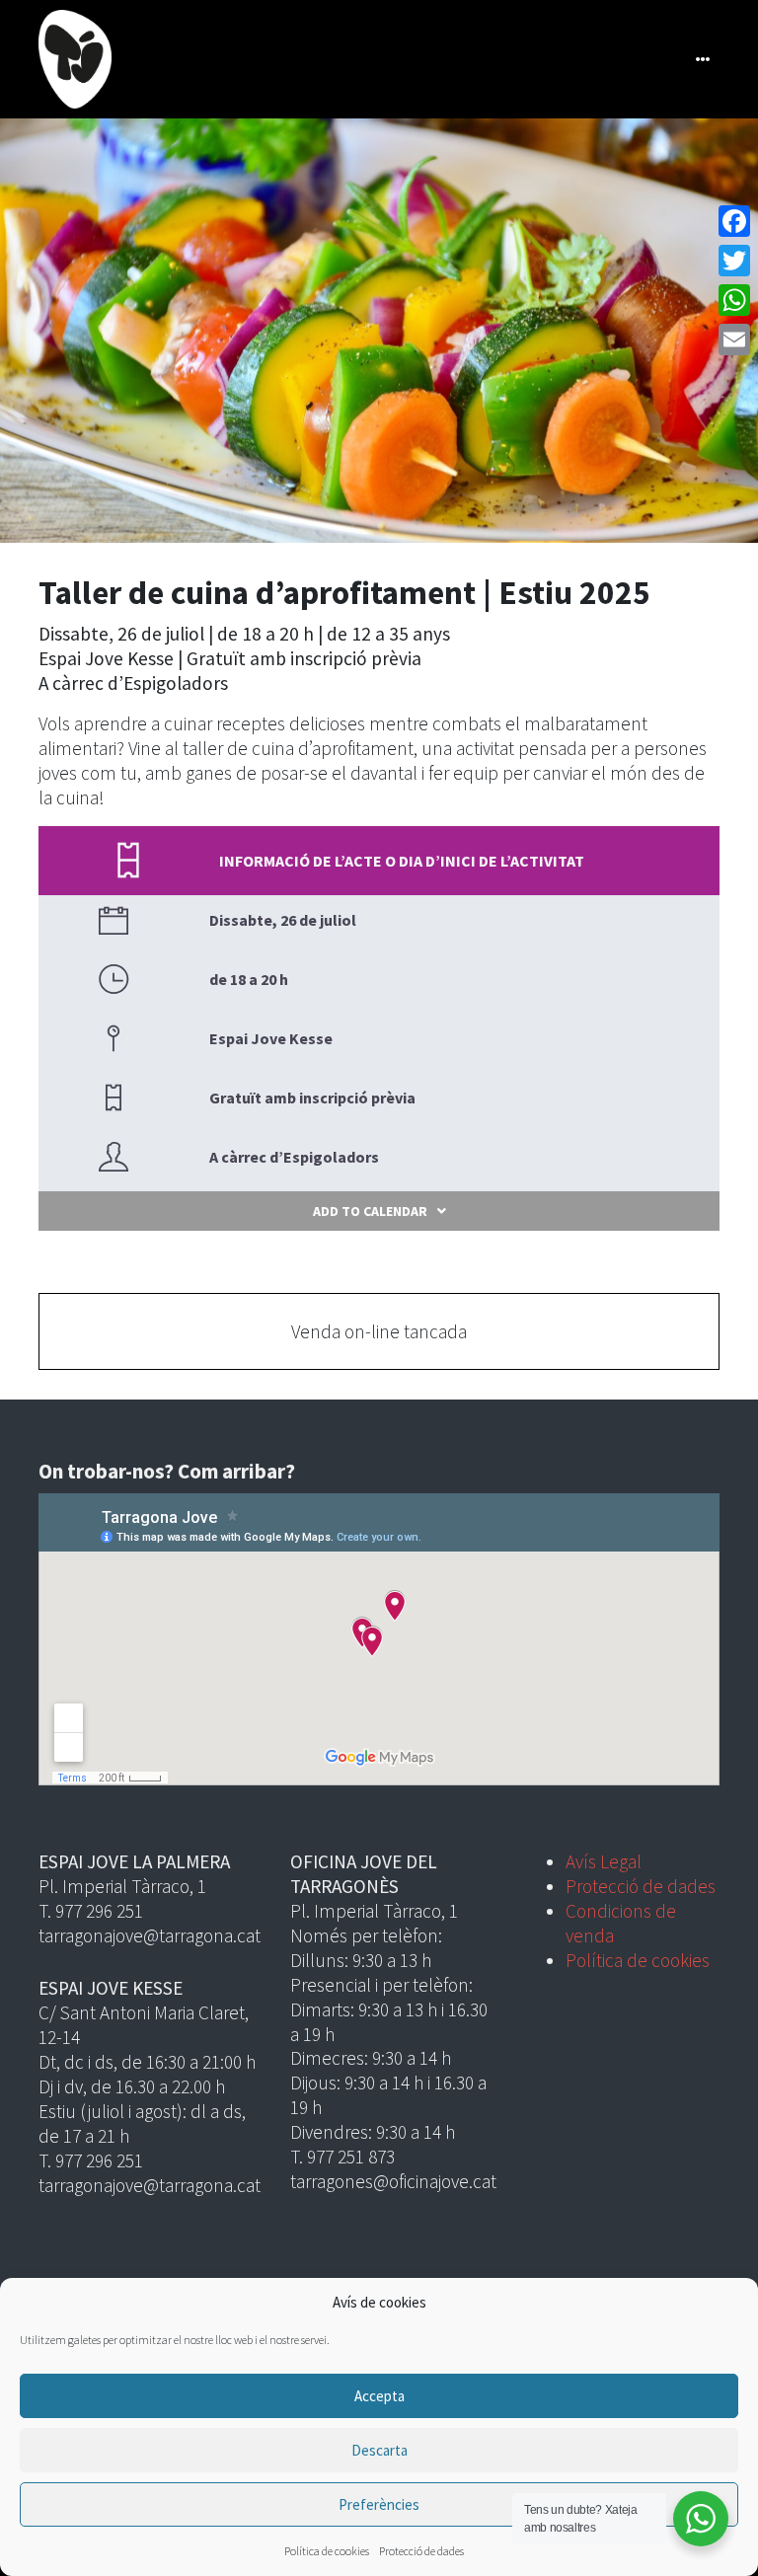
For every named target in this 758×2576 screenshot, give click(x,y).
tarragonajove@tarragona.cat (150, 1935)
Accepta (379, 2396)
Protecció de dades (421, 2551)
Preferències (379, 2504)
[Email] (734, 340)
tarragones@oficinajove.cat (393, 2181)
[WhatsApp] (734, 300)
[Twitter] (734, 261)
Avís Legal (604, 1861)
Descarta (379, 2450)
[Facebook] (734, 221)
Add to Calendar (370, 1211)
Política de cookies (327, 2551)
